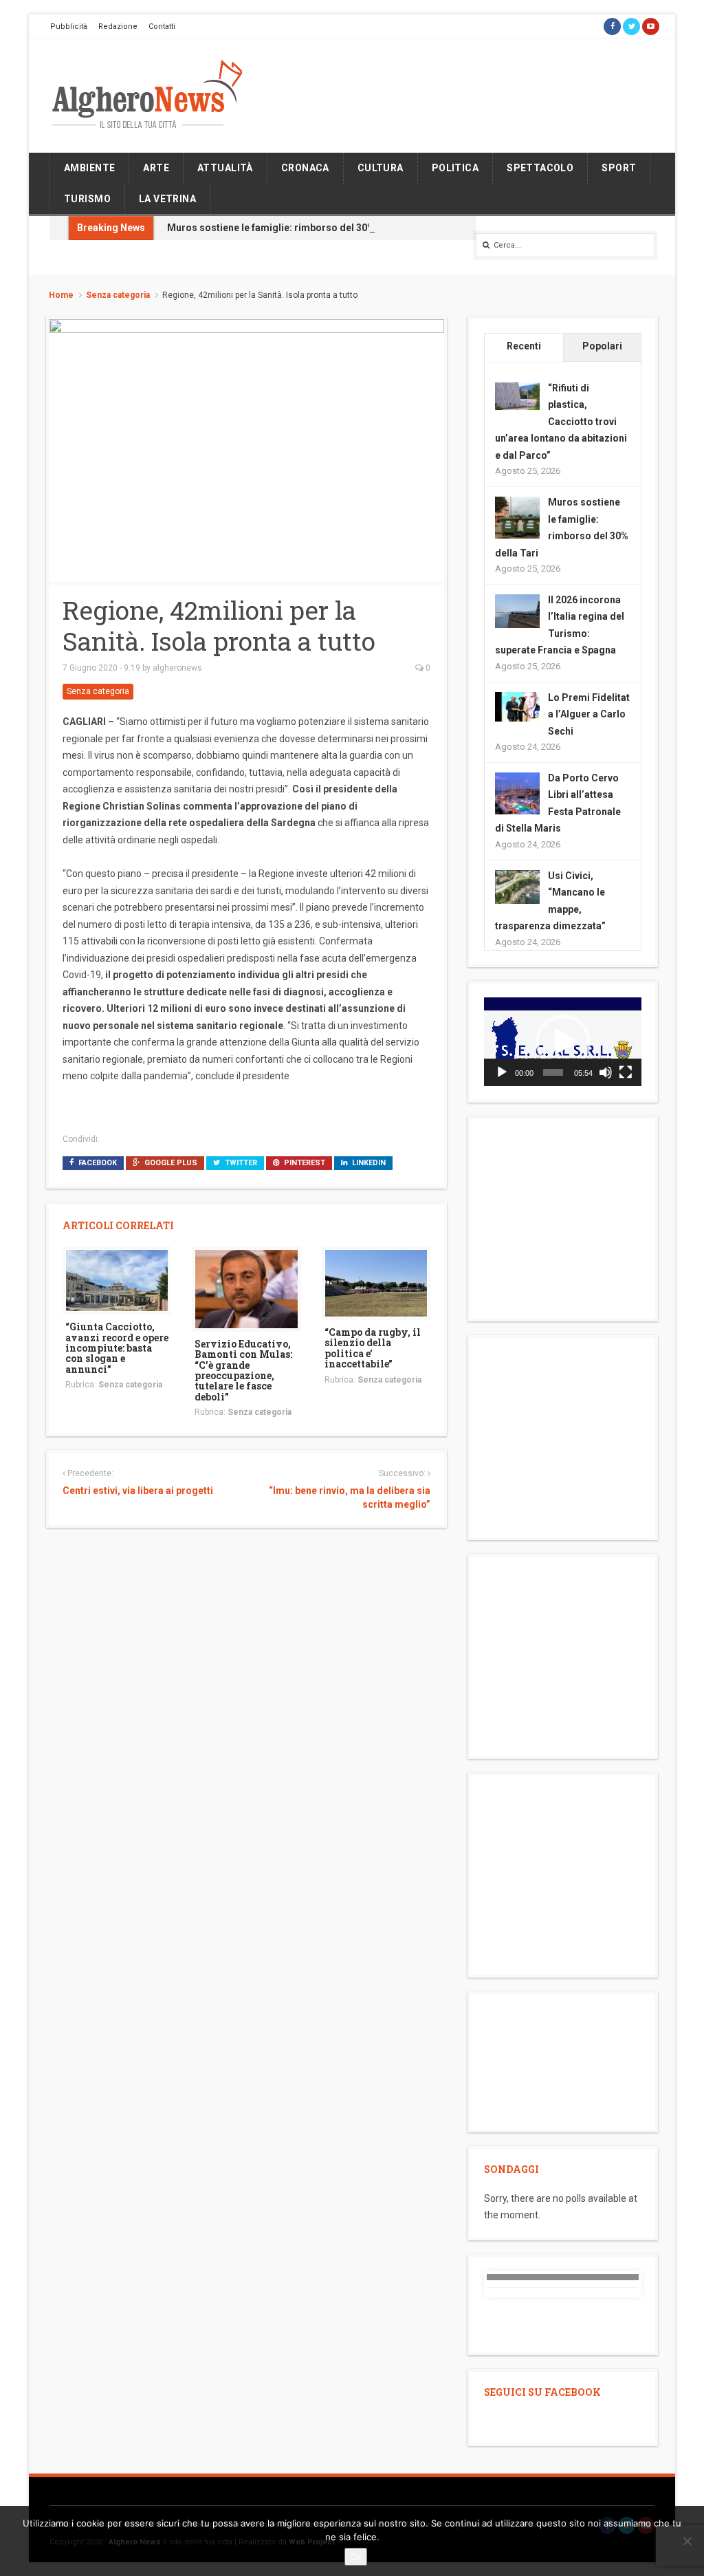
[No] (687, 2541)
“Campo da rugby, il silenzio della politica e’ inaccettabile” (373, 1348)
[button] (563, 1042)
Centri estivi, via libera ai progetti (138, 1491)
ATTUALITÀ (225, 168)
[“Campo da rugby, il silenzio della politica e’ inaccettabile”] (376, 1282)
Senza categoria (118, 295)
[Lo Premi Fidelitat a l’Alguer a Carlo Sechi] (517, 706)
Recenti (524, 346)
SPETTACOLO (540, 168)
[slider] (553, 1072)
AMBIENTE (89, 168)
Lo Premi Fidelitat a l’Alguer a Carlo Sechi (589, 714)
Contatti (162, 26)
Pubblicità (69, 26)
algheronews (177, 668)
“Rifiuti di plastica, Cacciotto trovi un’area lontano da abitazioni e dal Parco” (561, 422)
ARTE (156, 168)
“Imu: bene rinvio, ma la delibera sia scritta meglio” (350, 1497)
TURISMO (87, 199)
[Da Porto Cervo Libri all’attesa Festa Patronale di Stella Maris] (517, 794)
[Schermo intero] (626, 1072)
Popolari (602, 346)
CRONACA (305, 168)
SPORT (619, 168)
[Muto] (606, 1072)
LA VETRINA (167, 199)
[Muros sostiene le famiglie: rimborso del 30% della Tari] (517, 518)
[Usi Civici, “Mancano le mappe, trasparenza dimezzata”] (517, 886)
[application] (563, 1042)
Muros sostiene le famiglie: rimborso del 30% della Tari (294, 228)
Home (61, 295)
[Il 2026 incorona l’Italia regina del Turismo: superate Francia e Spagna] (517, 610)
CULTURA (381, 168)
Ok (356, 2557)
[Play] (502, 1072)
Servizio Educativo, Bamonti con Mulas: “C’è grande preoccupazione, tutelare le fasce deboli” (243, 1370)
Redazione (118, 26)
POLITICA (455, 168)
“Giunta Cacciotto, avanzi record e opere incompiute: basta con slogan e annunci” (117, 1348)
